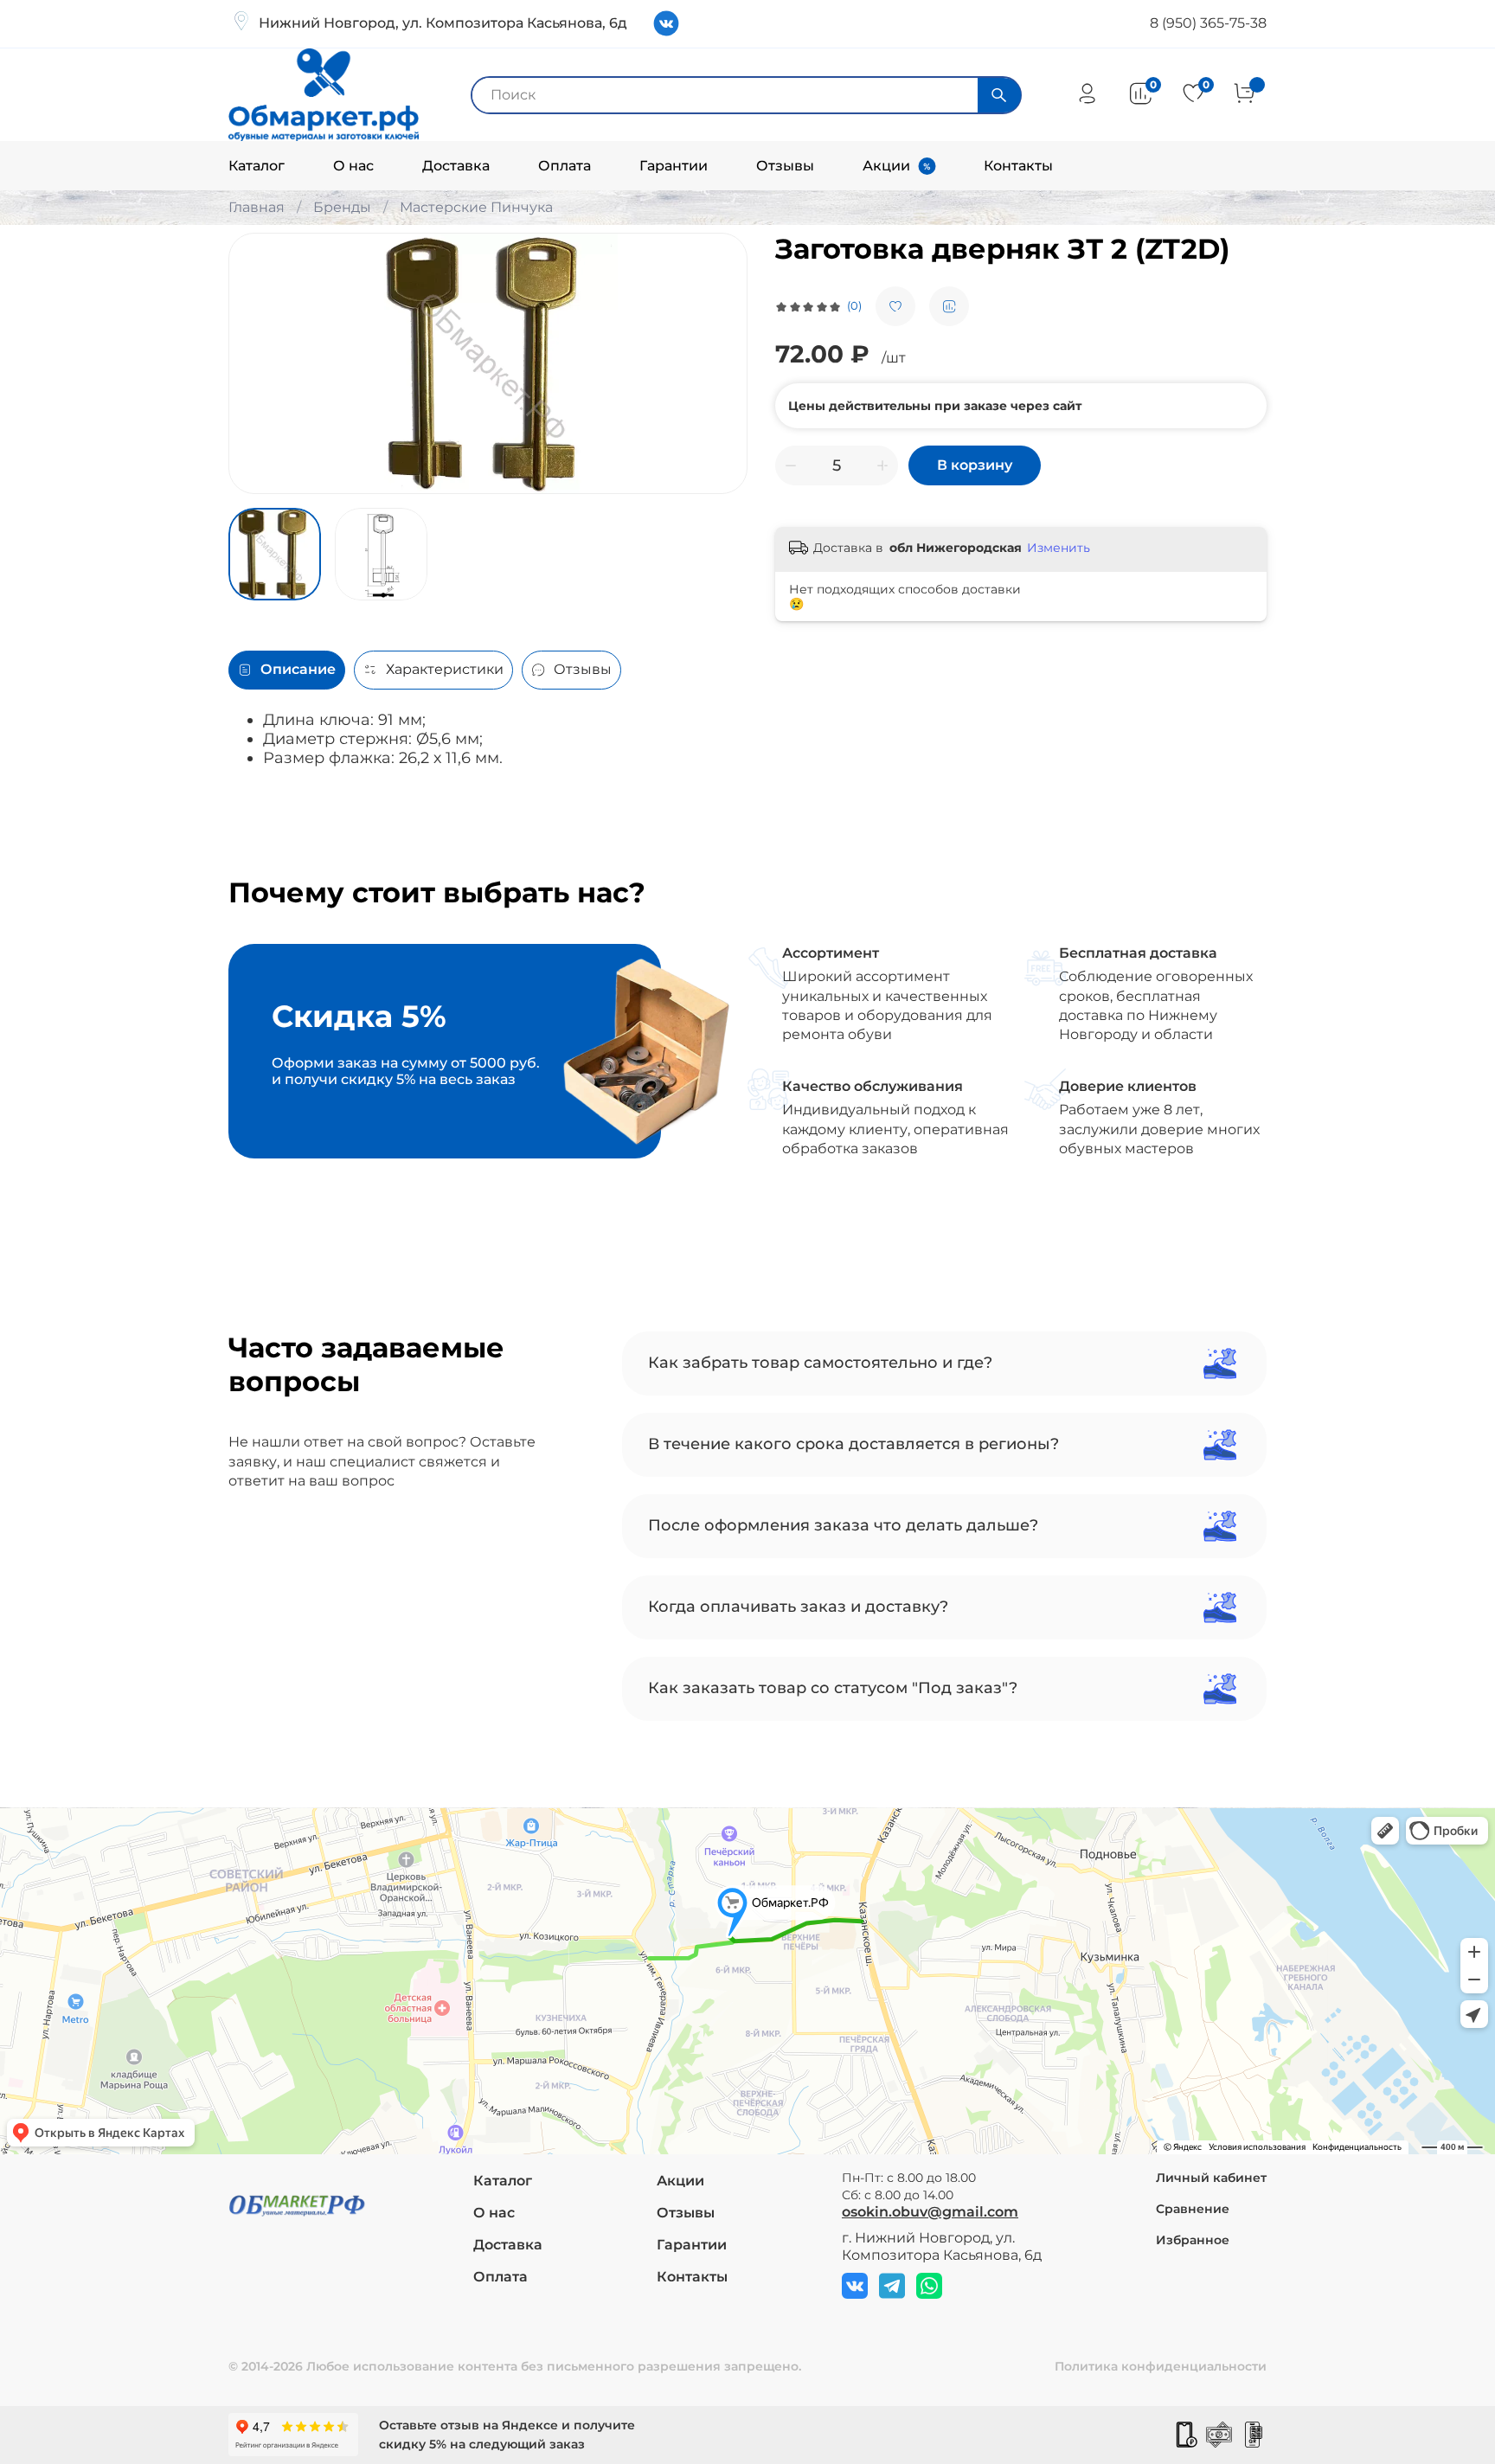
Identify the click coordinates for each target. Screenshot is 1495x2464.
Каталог (257, 166)
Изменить (1059, 548)
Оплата (565, 166)
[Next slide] (720, 363)
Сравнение (1193, 2209)
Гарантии (674, 166)
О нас (353, 166)
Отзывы (785, 166)
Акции (886, 166)
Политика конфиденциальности (1161, 2366)
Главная (257, 207)
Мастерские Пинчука (476, 207)
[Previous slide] (256, 363)
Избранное (1193, 2240)
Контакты (1018, 166)
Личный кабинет (1211, 2178)
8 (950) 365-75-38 (1208, 23)
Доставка (456, 166)
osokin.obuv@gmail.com (930, 2212)
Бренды (342, 207)
